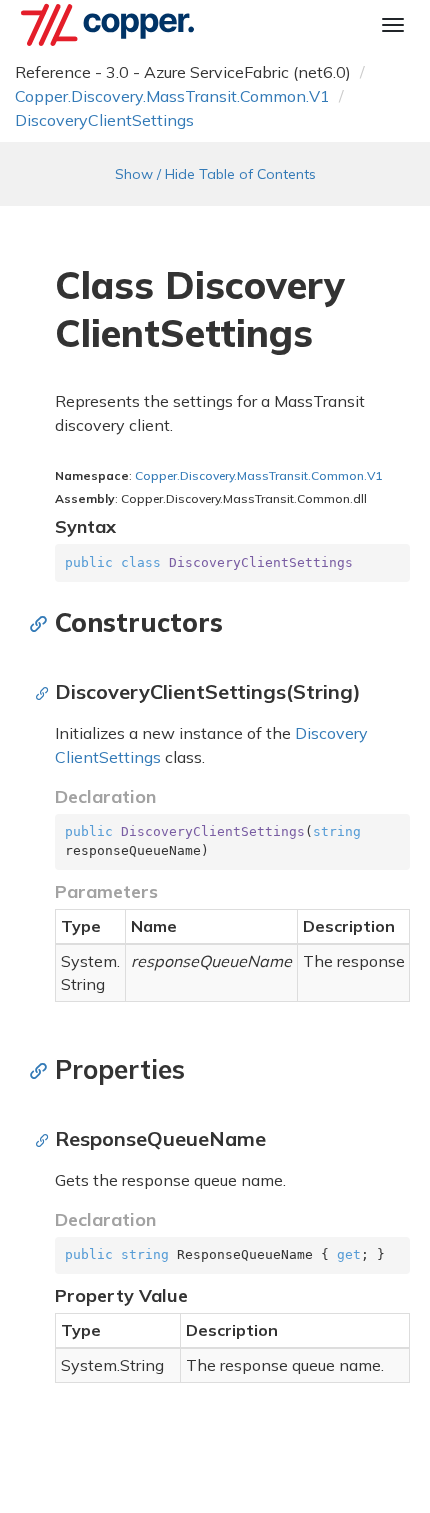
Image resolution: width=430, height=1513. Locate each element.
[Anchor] (43, 623)
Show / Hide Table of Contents (215, 174)
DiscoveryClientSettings (104, 120)
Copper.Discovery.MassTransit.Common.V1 (172, 96)
